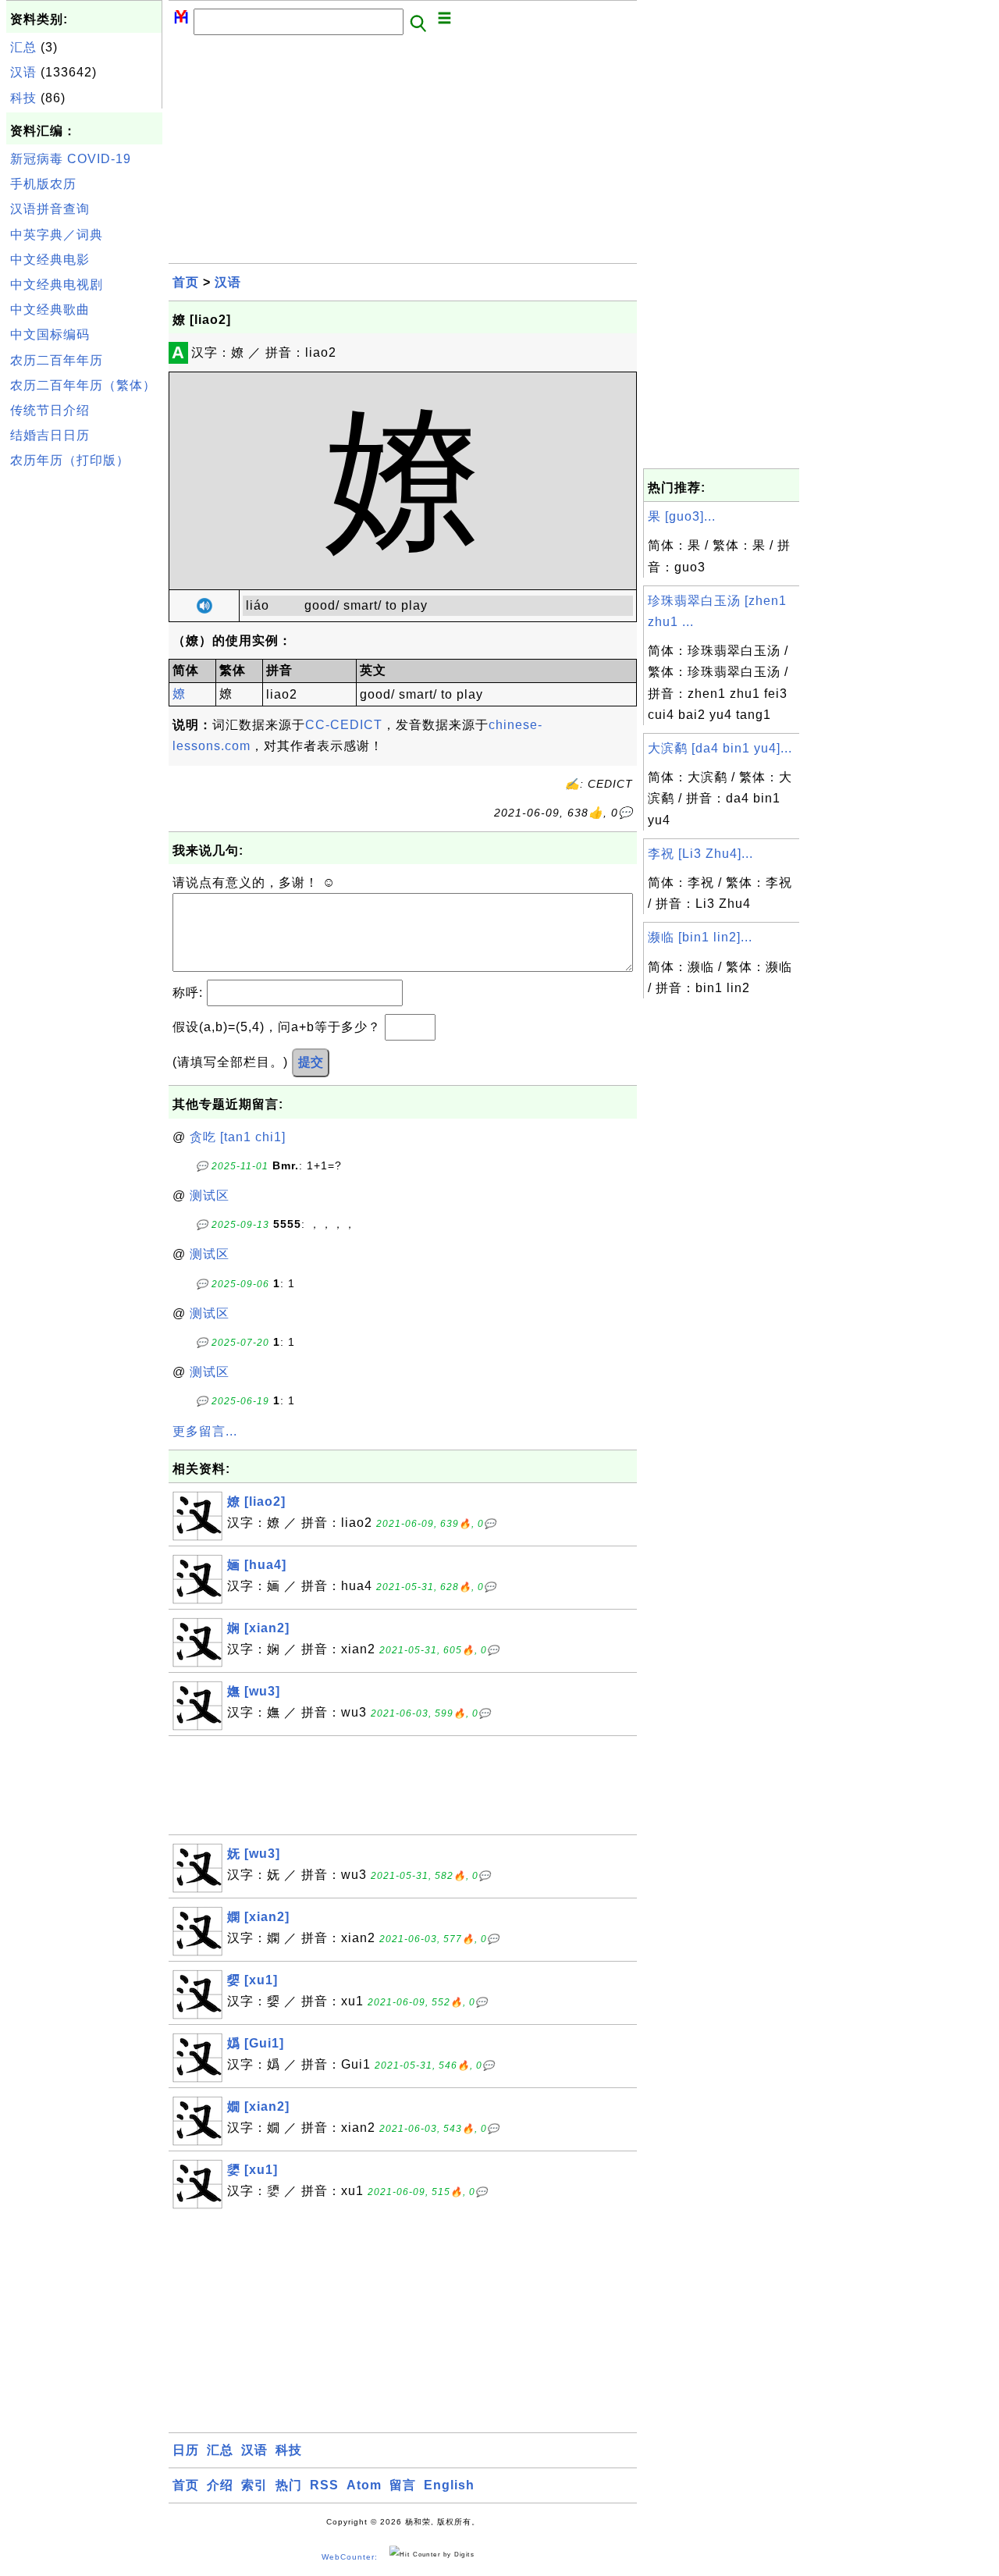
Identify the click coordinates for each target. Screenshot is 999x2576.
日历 (186, 2450)
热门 (289, 2485)
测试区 (210, 1195)
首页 (186, 282)
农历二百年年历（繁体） (83, 385)
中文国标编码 (50, 334)
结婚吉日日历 (50, 435)
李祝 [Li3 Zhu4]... (700, 854)
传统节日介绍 (50, 410)
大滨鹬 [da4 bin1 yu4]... (720, 748)
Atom (364, 2485)
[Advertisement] (84, 710)
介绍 (220, 2485)
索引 (254, 2485)
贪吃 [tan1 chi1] (238, 1137)
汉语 (23, 72)
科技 (23, 98)
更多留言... (205, 1431)
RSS (324, 2485)
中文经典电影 (50, 260)
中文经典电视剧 (57, 285)
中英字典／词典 (57, 235)
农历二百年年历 (57, 360)
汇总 (23, 47)
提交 (311, 1062)
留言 (403, 2485)
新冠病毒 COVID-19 (71, 159)
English (449, 2485)
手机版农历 (43, 184)
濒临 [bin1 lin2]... (700, 937)
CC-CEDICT (344, 725)
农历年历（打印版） (70, 460)
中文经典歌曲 (50, 310)
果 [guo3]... (682, 516)
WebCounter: (350, 2557)
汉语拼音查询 (50, 209)
